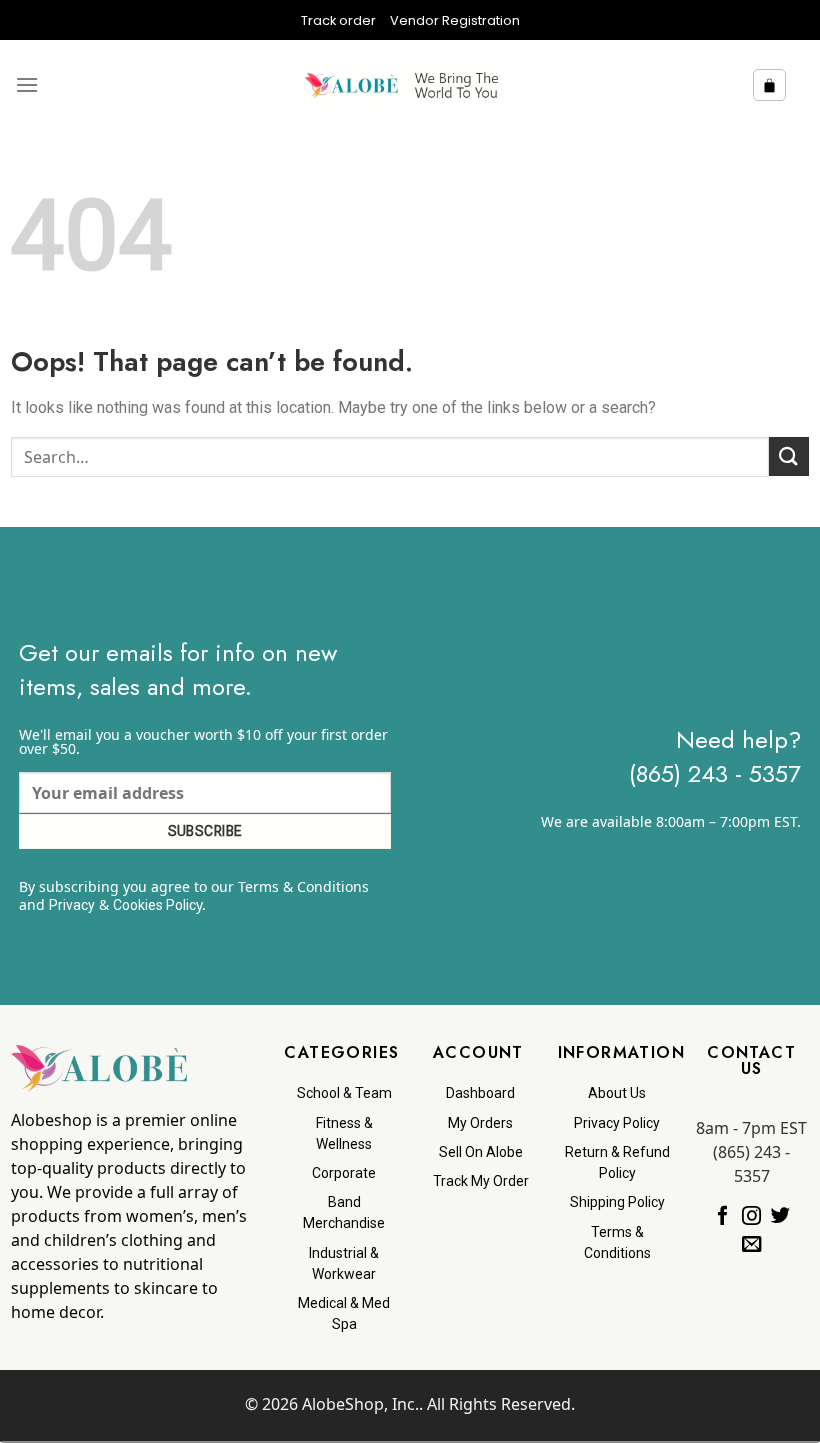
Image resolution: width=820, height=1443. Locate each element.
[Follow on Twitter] (780, 1217)
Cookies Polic (154, 905)
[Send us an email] (751, 1245)
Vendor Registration (455, 20)
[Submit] (789, 456)
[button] (27, 84)
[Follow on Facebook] (722, 1217)
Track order (338, 20)
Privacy (72, 905)
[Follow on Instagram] (751, 1217)
